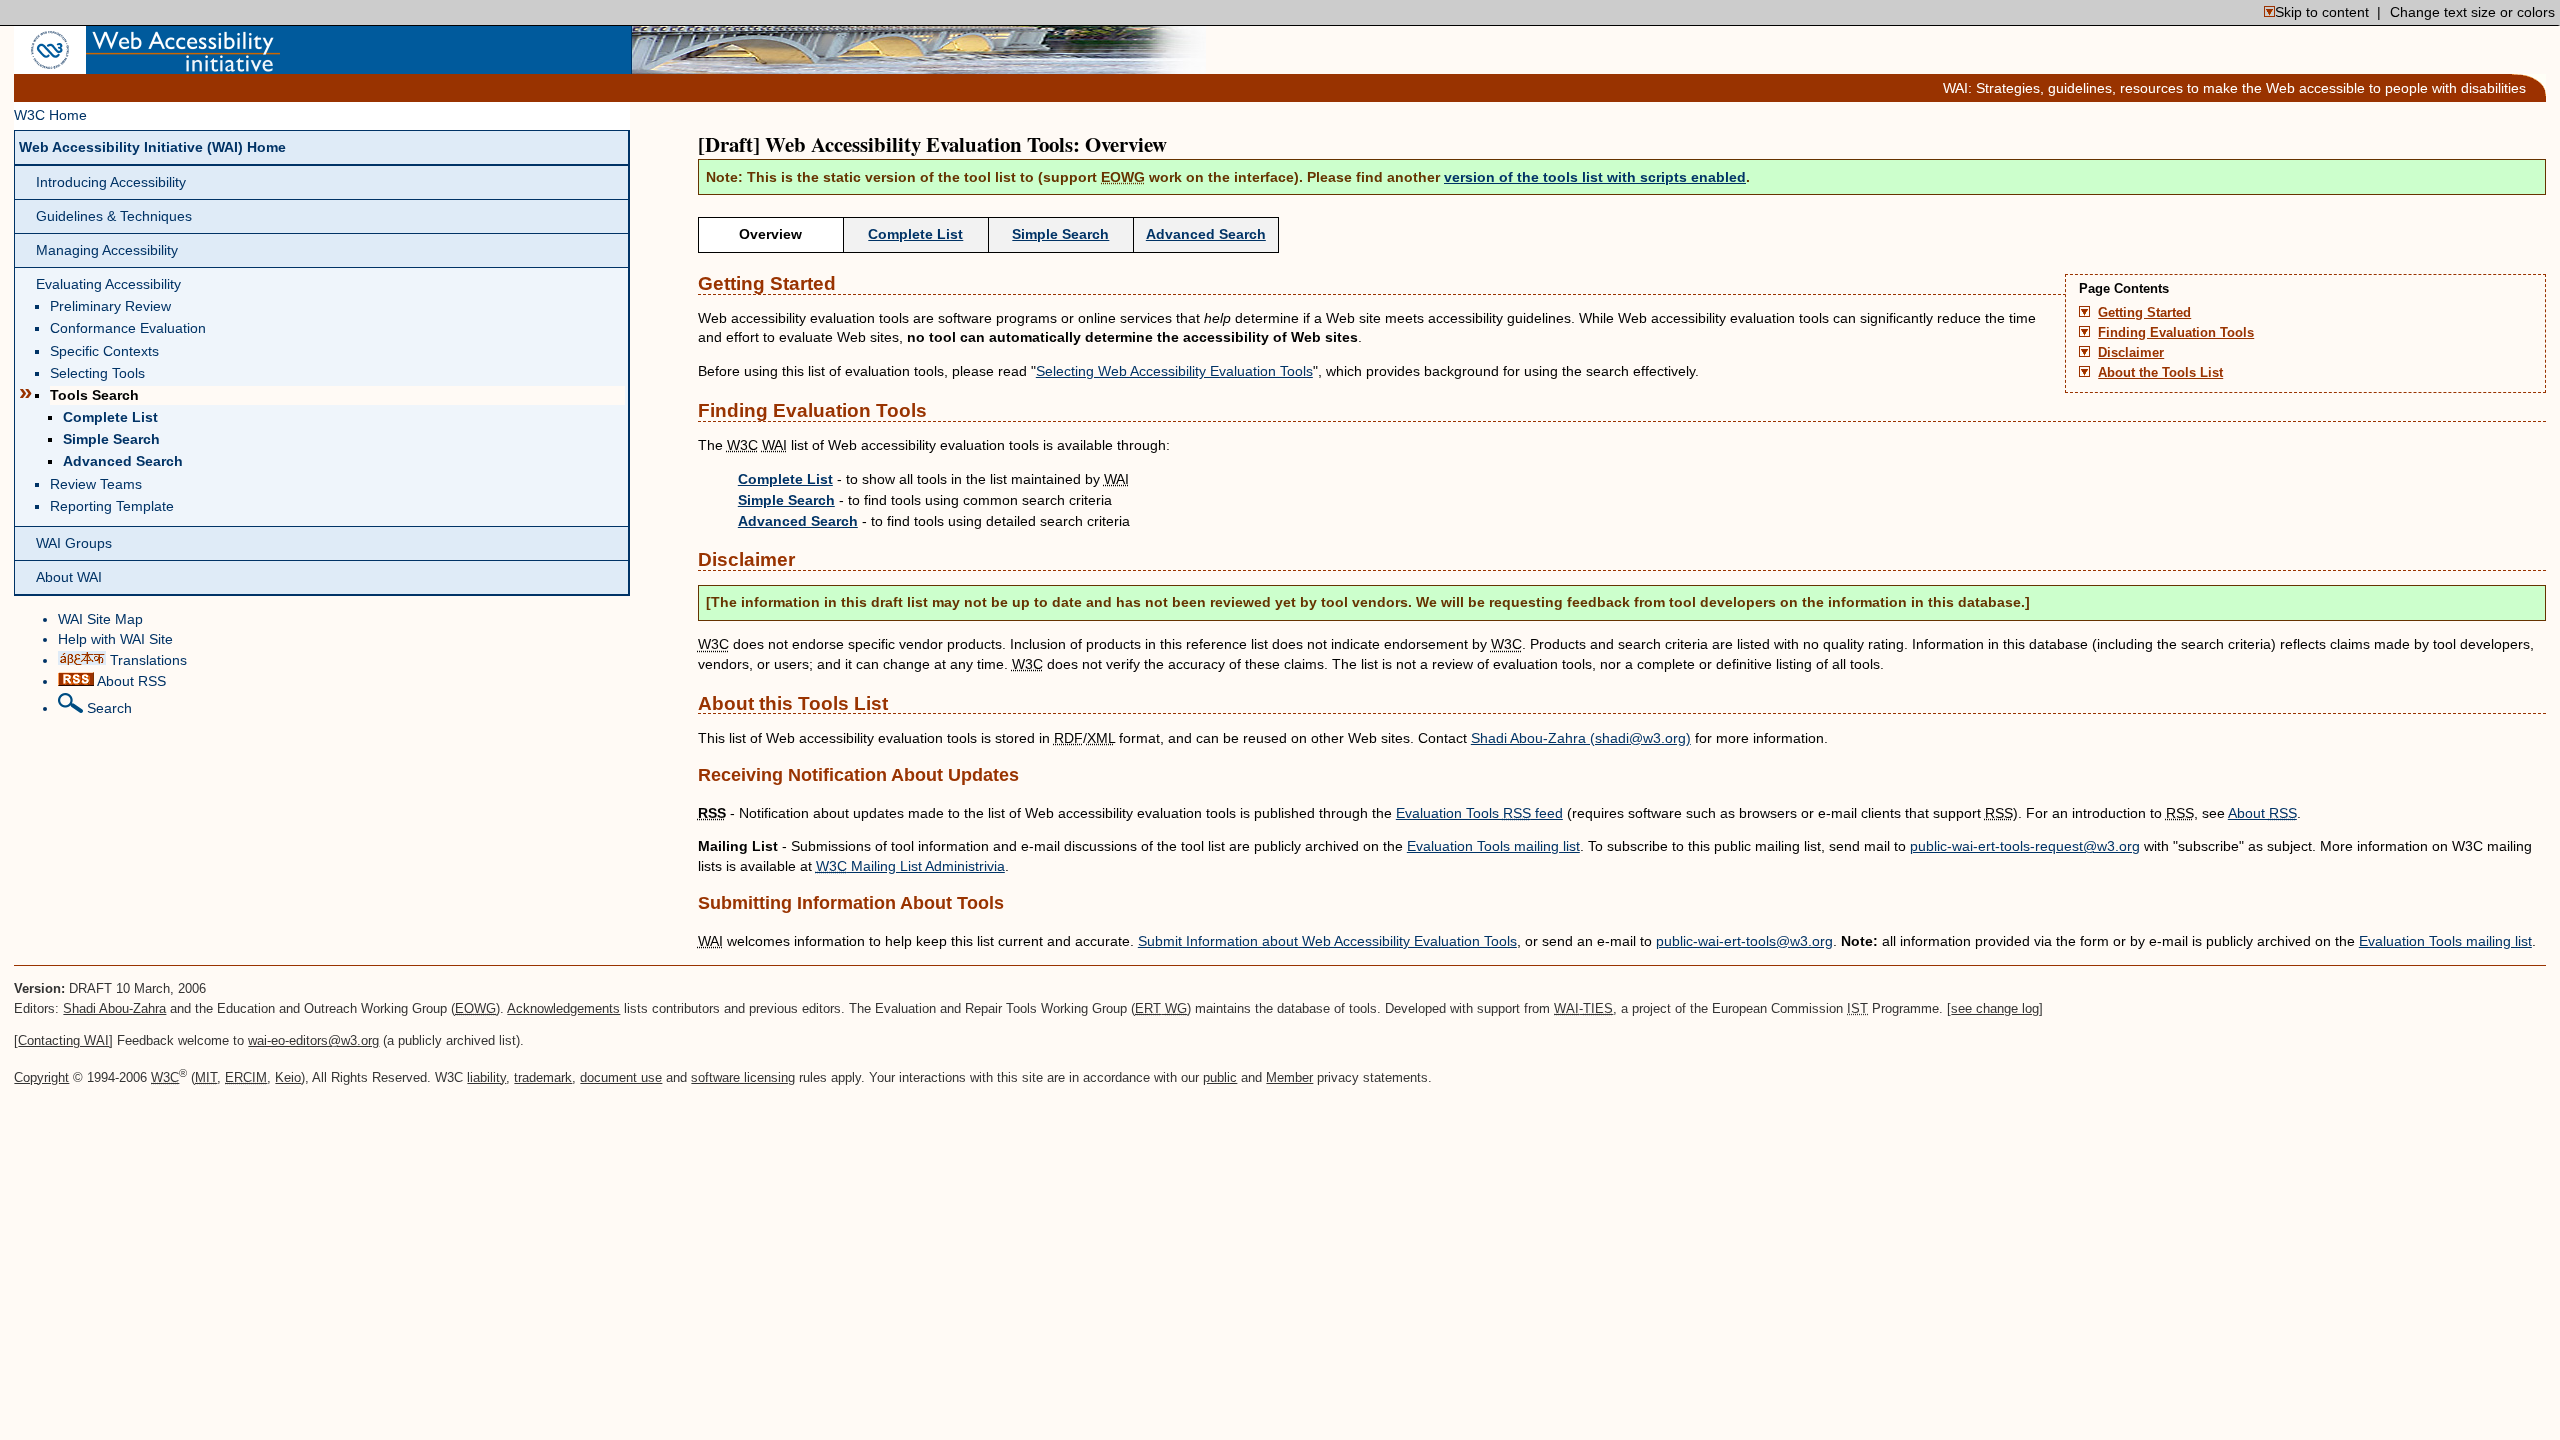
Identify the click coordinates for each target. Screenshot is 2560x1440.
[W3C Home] (50, 64)
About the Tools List (2160, 373)
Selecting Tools (97, 373)
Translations (146, 660)
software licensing (743, 1077)
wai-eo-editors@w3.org (313, 1040)
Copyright (41, 1077)
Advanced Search (123, 461)
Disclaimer (2131, 353)
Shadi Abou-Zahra (114, 1008)
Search (107, 708)
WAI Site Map (100, 619)
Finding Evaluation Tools (2176, 333)
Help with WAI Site (115, 639)
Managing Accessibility (107, 250)
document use (621, 1077)
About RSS (130, 681)
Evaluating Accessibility (108, 284)
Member (1289, 1077)
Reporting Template (112, 506)
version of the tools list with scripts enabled (1595, 177)
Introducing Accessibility (111, 182)
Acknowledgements (563, 1008)
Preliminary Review (110, 306)
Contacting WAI (63, 1040)
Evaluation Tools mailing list (1493, 846)
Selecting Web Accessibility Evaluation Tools (1174, 371)
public (1220, 1077)
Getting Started (2144, 313)
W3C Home (50, 115)
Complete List (110, 417)
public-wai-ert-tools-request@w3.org (2025, 846)
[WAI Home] (183, 64)
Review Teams (96, 484)
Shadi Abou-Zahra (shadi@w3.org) (1581, 738)
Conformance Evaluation (128, 328)
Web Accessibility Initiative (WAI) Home (152, 147)
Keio (288, 1077)
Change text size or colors (2472, 12)
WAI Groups (74, 543)
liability (486, 1077)
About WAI (69, 577)
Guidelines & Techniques (114, 216)
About (2262, 813)
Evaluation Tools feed (1479, 813)
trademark (543, 1077)
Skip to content (2322, 12)
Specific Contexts (104, 351)
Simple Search (111, 439)
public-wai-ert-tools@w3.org (1744, 941)
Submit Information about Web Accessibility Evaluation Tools (1327, 941)
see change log (1995, 1008)
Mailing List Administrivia (910, 866)
